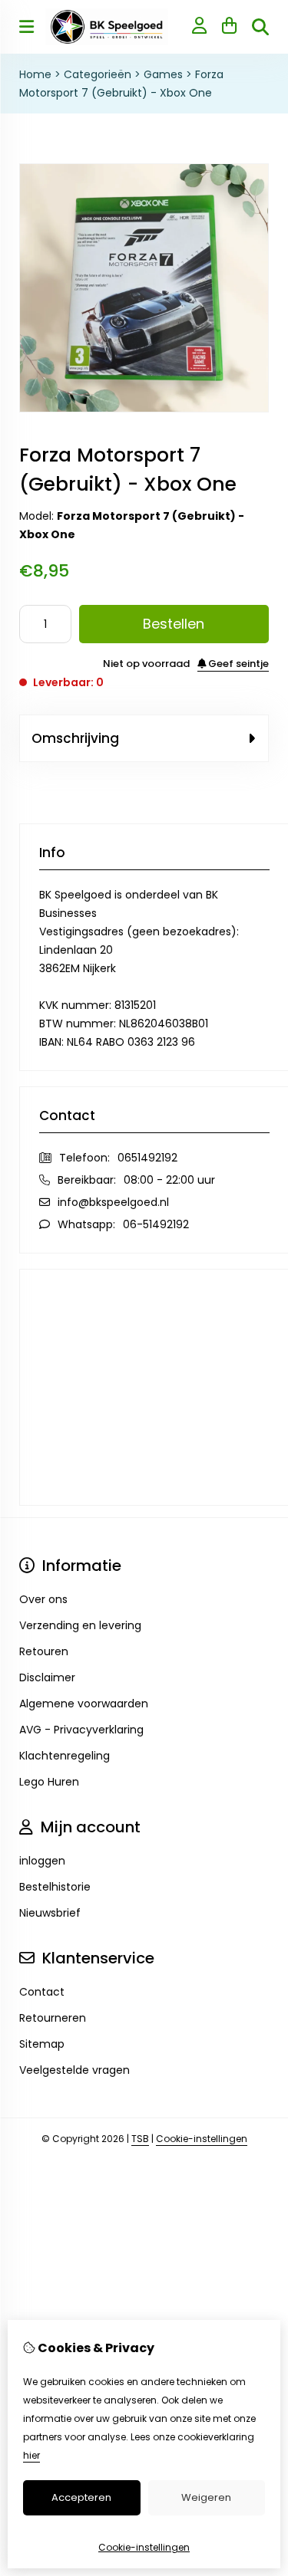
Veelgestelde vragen (74, 2070)
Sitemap (42, 2044)
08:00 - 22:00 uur (169, 1180)
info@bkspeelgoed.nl (113, 1202)
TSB (140, 2139)
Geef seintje (237, 664)
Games (163, 74)
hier (31, 2455)
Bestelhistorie (55, 1887)
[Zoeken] (260, 27)
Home (35, 74)
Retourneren (53, 2018)
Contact (42, 1992)
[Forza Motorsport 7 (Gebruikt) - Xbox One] (144, 409)
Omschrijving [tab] (75, 738)
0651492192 (147, 1158)
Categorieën (98, 74)
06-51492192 (156, 1224)
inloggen (42, 1861)
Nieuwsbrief (50, 1913)
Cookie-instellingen (202, 2139)
